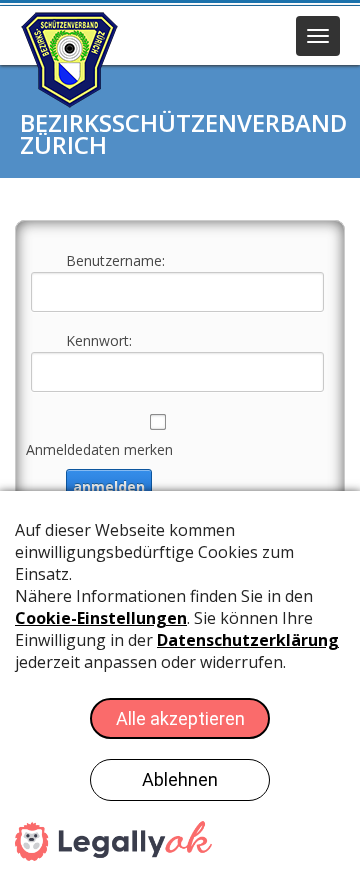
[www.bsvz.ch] (70, 59)
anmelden (109, 486)
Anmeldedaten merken (99, 449)
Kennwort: (99, 340)
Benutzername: (115, 260)
